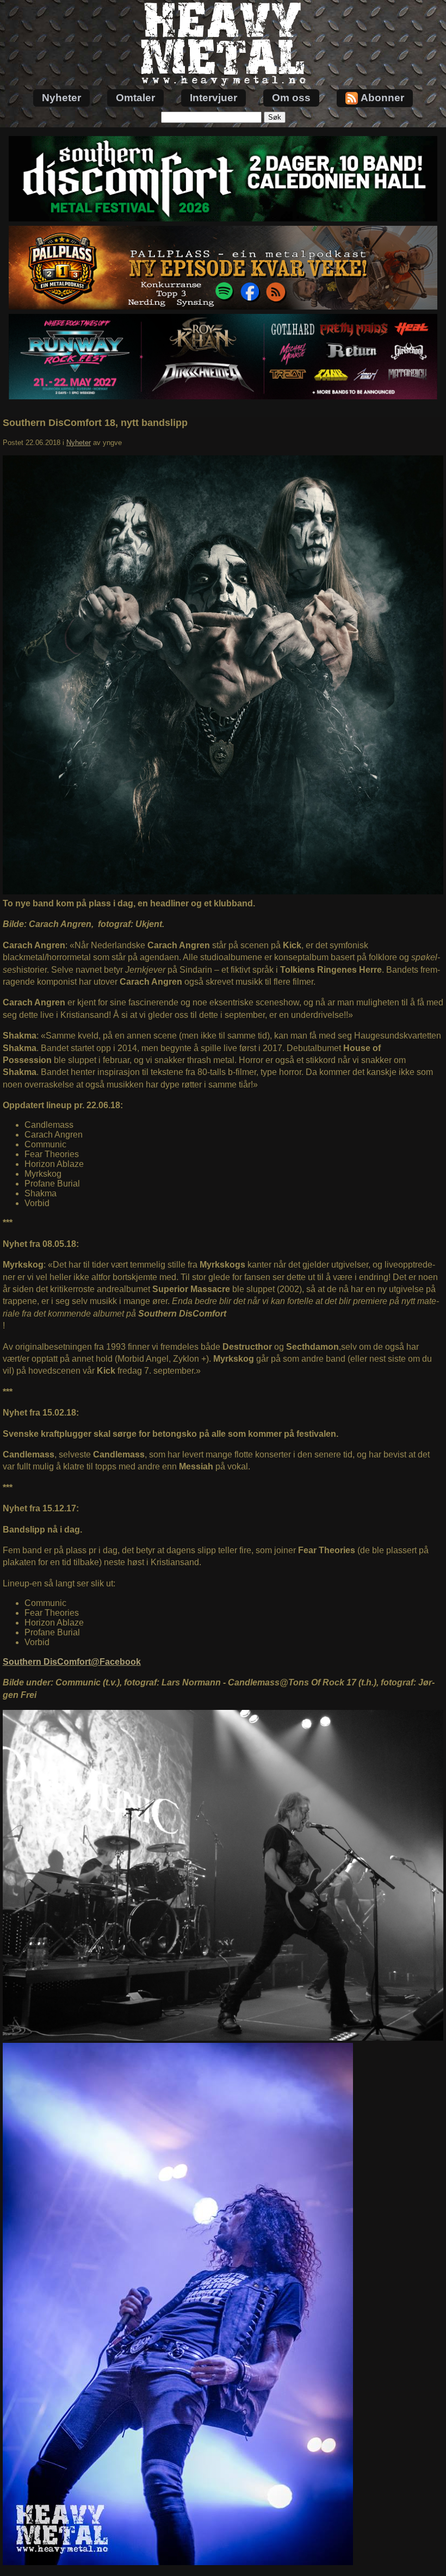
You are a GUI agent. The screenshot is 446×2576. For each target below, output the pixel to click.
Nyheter (61, 98)
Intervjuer (213, 98)
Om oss (291, 98)
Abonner (382, 98)
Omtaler (135, 98)
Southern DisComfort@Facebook (72, 1662)
